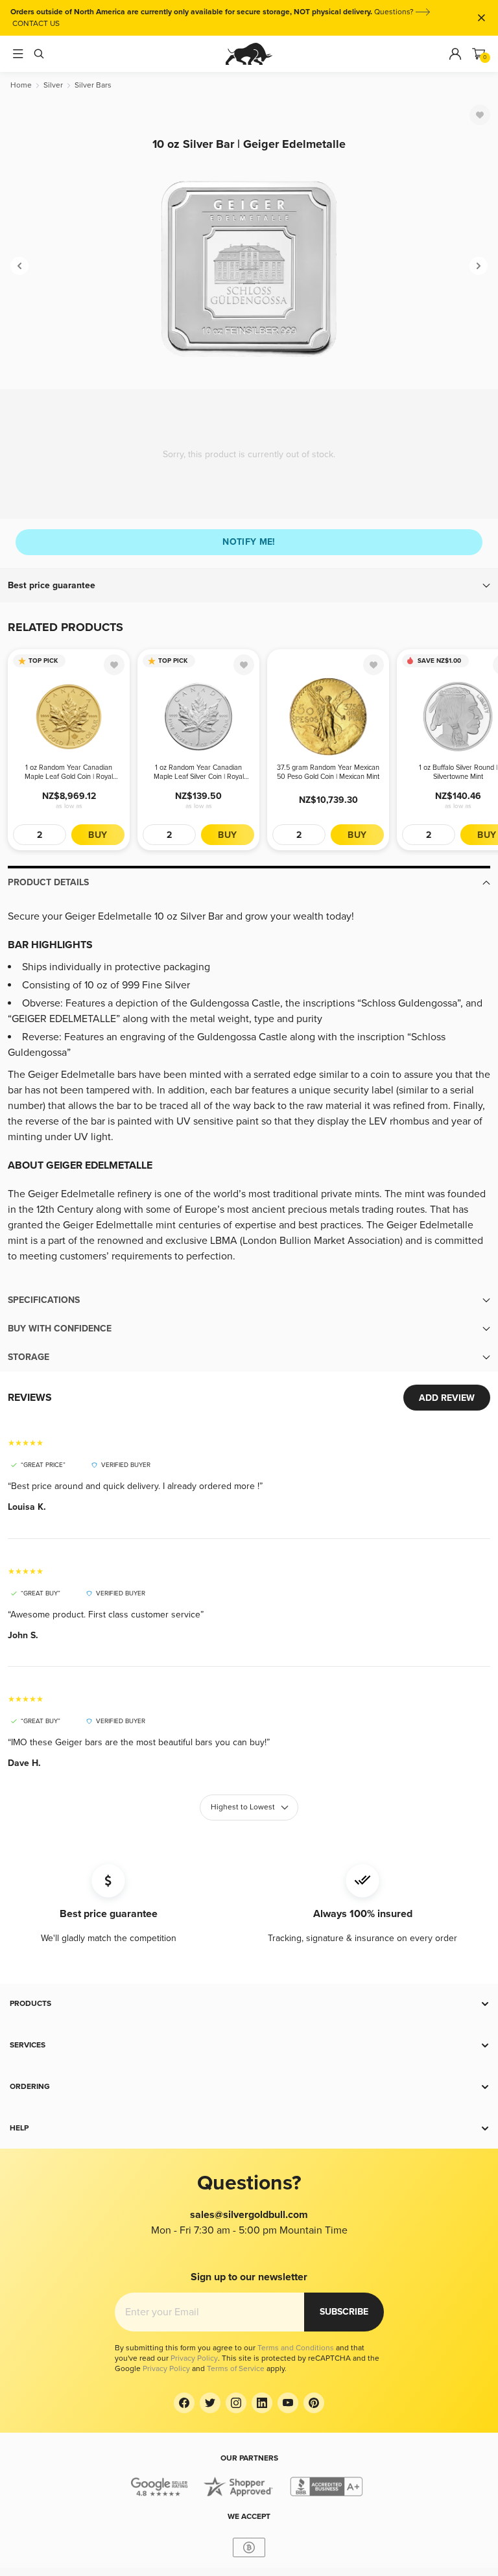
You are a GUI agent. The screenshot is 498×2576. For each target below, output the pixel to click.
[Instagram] (236, 2403)
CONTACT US (36, 24)
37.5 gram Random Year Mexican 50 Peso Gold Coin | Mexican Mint (328, 772)
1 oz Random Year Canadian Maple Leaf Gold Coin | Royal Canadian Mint (69, 772)
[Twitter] (210, 2403)
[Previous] (19, 266)
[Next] (479, 266)
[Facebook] (184, 2403)
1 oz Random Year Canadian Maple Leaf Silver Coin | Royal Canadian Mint (199, 772)
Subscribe (344, 2312)
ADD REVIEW (447, 1398)
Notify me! (249, 542)
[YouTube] (288, 2403)
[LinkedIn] (262, 2403)
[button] (249, 586)
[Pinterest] (314, 2403)
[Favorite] (480, 115)
